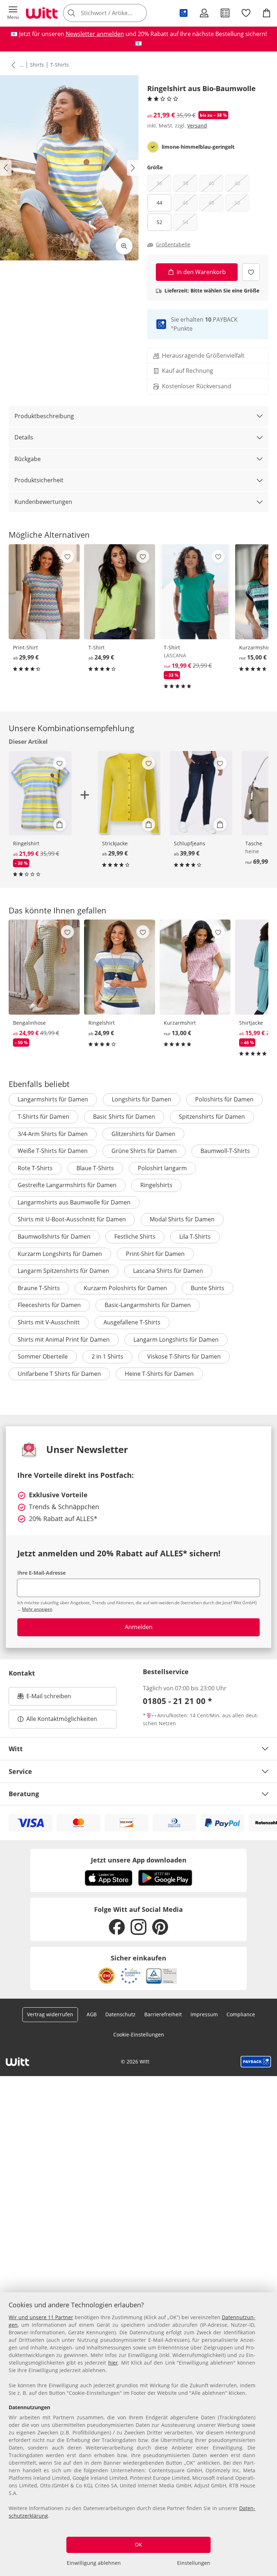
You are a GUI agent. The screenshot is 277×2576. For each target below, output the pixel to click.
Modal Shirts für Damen (182, 1219)
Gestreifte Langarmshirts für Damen (67, 1185)
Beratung (24, 1794)
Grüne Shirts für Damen (144, 1151)
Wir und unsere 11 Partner (41, 2317)
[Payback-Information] (256, 2062)
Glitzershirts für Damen (143, 1134)
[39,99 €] (201, 793)
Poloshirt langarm (162, 1168)
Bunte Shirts (208, 1288)
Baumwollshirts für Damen (54, 1236)
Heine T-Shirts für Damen (159, 1374)
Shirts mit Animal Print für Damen (64, 1340)
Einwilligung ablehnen (94, 2563)
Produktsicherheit (39, 480)
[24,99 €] (120, 592)
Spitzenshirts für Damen (212, 1117)
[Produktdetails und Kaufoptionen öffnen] (60, 824)
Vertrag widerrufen (50, 2014)
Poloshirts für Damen (224, 1099)
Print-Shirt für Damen (155, 1254)
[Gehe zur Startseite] (42, 13)
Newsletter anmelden (95, 34)
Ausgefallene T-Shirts (132, 1322)
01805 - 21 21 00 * (177, 1701)
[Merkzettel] (246, 13)
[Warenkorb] (267, 13)
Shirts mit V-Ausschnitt (49, 1322)
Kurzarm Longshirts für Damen (60, 1254)
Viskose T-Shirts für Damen (184, 1356)
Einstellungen (194, 2563)
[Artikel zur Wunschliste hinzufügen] (251, 272)
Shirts (37, 65)
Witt (16, 1749)
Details (24, 437)
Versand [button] (197, 126)
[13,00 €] (195, 967)
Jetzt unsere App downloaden (139, 1860)
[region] (138, 2434)
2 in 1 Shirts (107, 1356)
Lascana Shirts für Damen (168, 1271)
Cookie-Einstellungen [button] (139, 2034)
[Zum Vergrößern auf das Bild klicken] (124, 246)
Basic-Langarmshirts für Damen (148, 1305)
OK (138, 2544)
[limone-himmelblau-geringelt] (153, 147)
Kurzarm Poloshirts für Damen (125, 1288)
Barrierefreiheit (163, 2014)
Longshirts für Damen (142, 1099)
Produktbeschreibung (44, 416)
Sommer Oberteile (43, 1356)
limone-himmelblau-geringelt (198, 147)
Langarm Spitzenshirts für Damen (63, 1271)
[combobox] (115, 13)
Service (20, 1771)
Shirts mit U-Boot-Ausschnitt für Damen (72, 1219)
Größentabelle (173, 245)
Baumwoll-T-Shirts (225, 1151)
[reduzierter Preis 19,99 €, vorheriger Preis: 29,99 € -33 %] (195, 592)
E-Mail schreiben (44, 1698)
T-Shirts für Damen (43, 1117)
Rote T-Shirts (35, 1168)
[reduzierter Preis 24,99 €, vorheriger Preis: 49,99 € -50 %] (44, 967)
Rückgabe (28, 459)
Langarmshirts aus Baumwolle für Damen (74, 1202)
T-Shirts (60, 65)
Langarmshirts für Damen (53, 1099)
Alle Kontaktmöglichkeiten (62, 1719)
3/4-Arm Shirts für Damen (53, 1134)
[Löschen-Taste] (139, 13)
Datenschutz (120, 2014)
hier (113, 2363)
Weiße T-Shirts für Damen (53, 1151)
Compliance (241, 2014)
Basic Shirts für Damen (124, 1117)
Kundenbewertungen (43, 502)
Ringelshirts (156, 1185)
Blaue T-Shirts (95, 1168)
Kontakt (22, 1673)
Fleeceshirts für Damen (49, 1305)
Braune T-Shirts (39, 1288)
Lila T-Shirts (195, 1236)
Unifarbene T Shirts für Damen (59, 1374)
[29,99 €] (44, 592)
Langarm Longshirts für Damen (176, 1340)
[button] (13, 13)
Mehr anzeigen (37, 1609)
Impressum (204, 2014)
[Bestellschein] (225, 13)
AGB (92, 2014)
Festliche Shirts (135, 1236)
